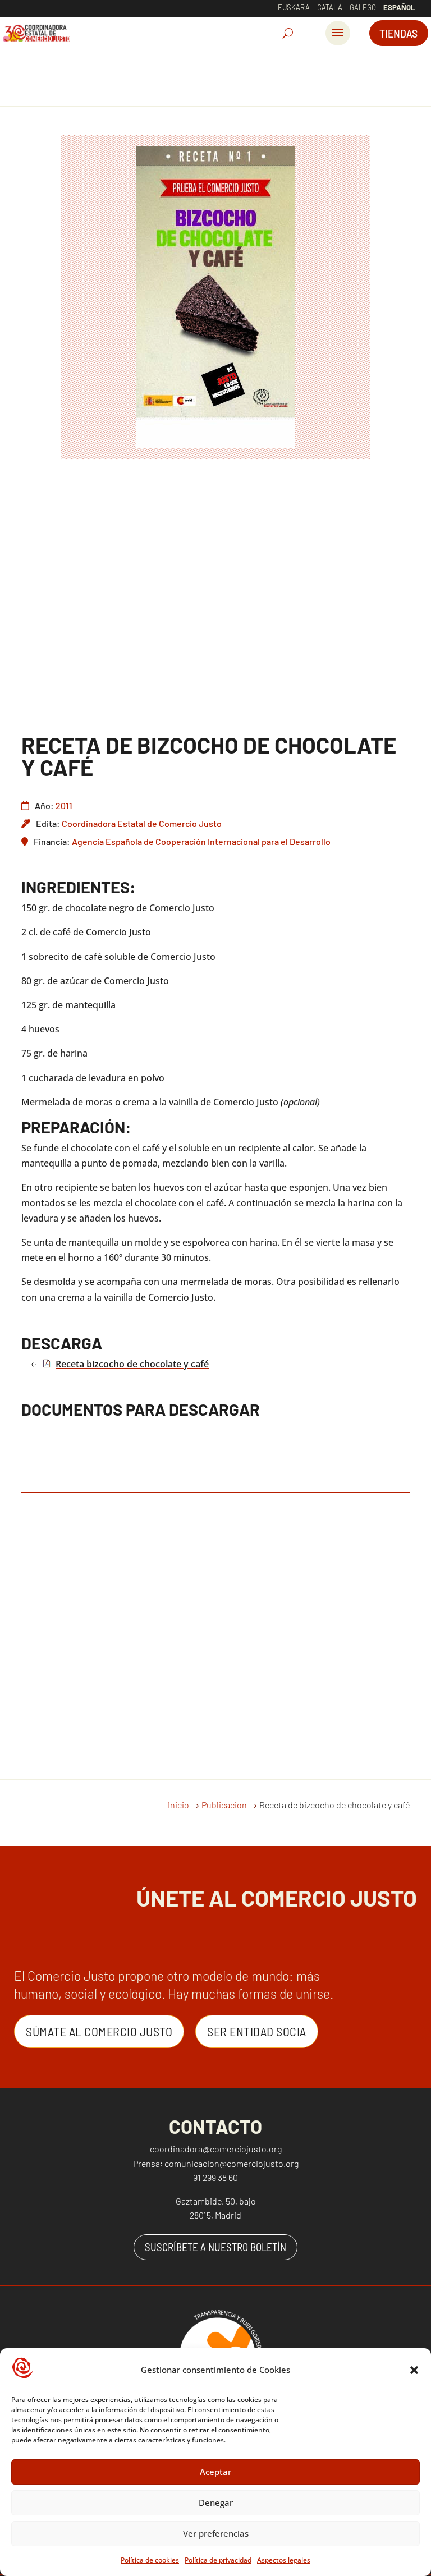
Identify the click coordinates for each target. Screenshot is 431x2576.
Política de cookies (150, 2560)
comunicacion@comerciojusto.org (231, 2163)
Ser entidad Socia (257, 2031)
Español (399, 7)
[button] (414, 2370)
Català (330, 7)
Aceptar (215, 2472)
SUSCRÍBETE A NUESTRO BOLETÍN (215, 2247)
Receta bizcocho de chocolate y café (132, 1364)
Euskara (294, 7)
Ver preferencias (216, 2533)
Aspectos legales (284, 2560)
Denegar (216, 2502)
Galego (363, 7)
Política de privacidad (218, 2560)
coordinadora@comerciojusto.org (216, 2149)
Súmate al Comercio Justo (99, 2031)
